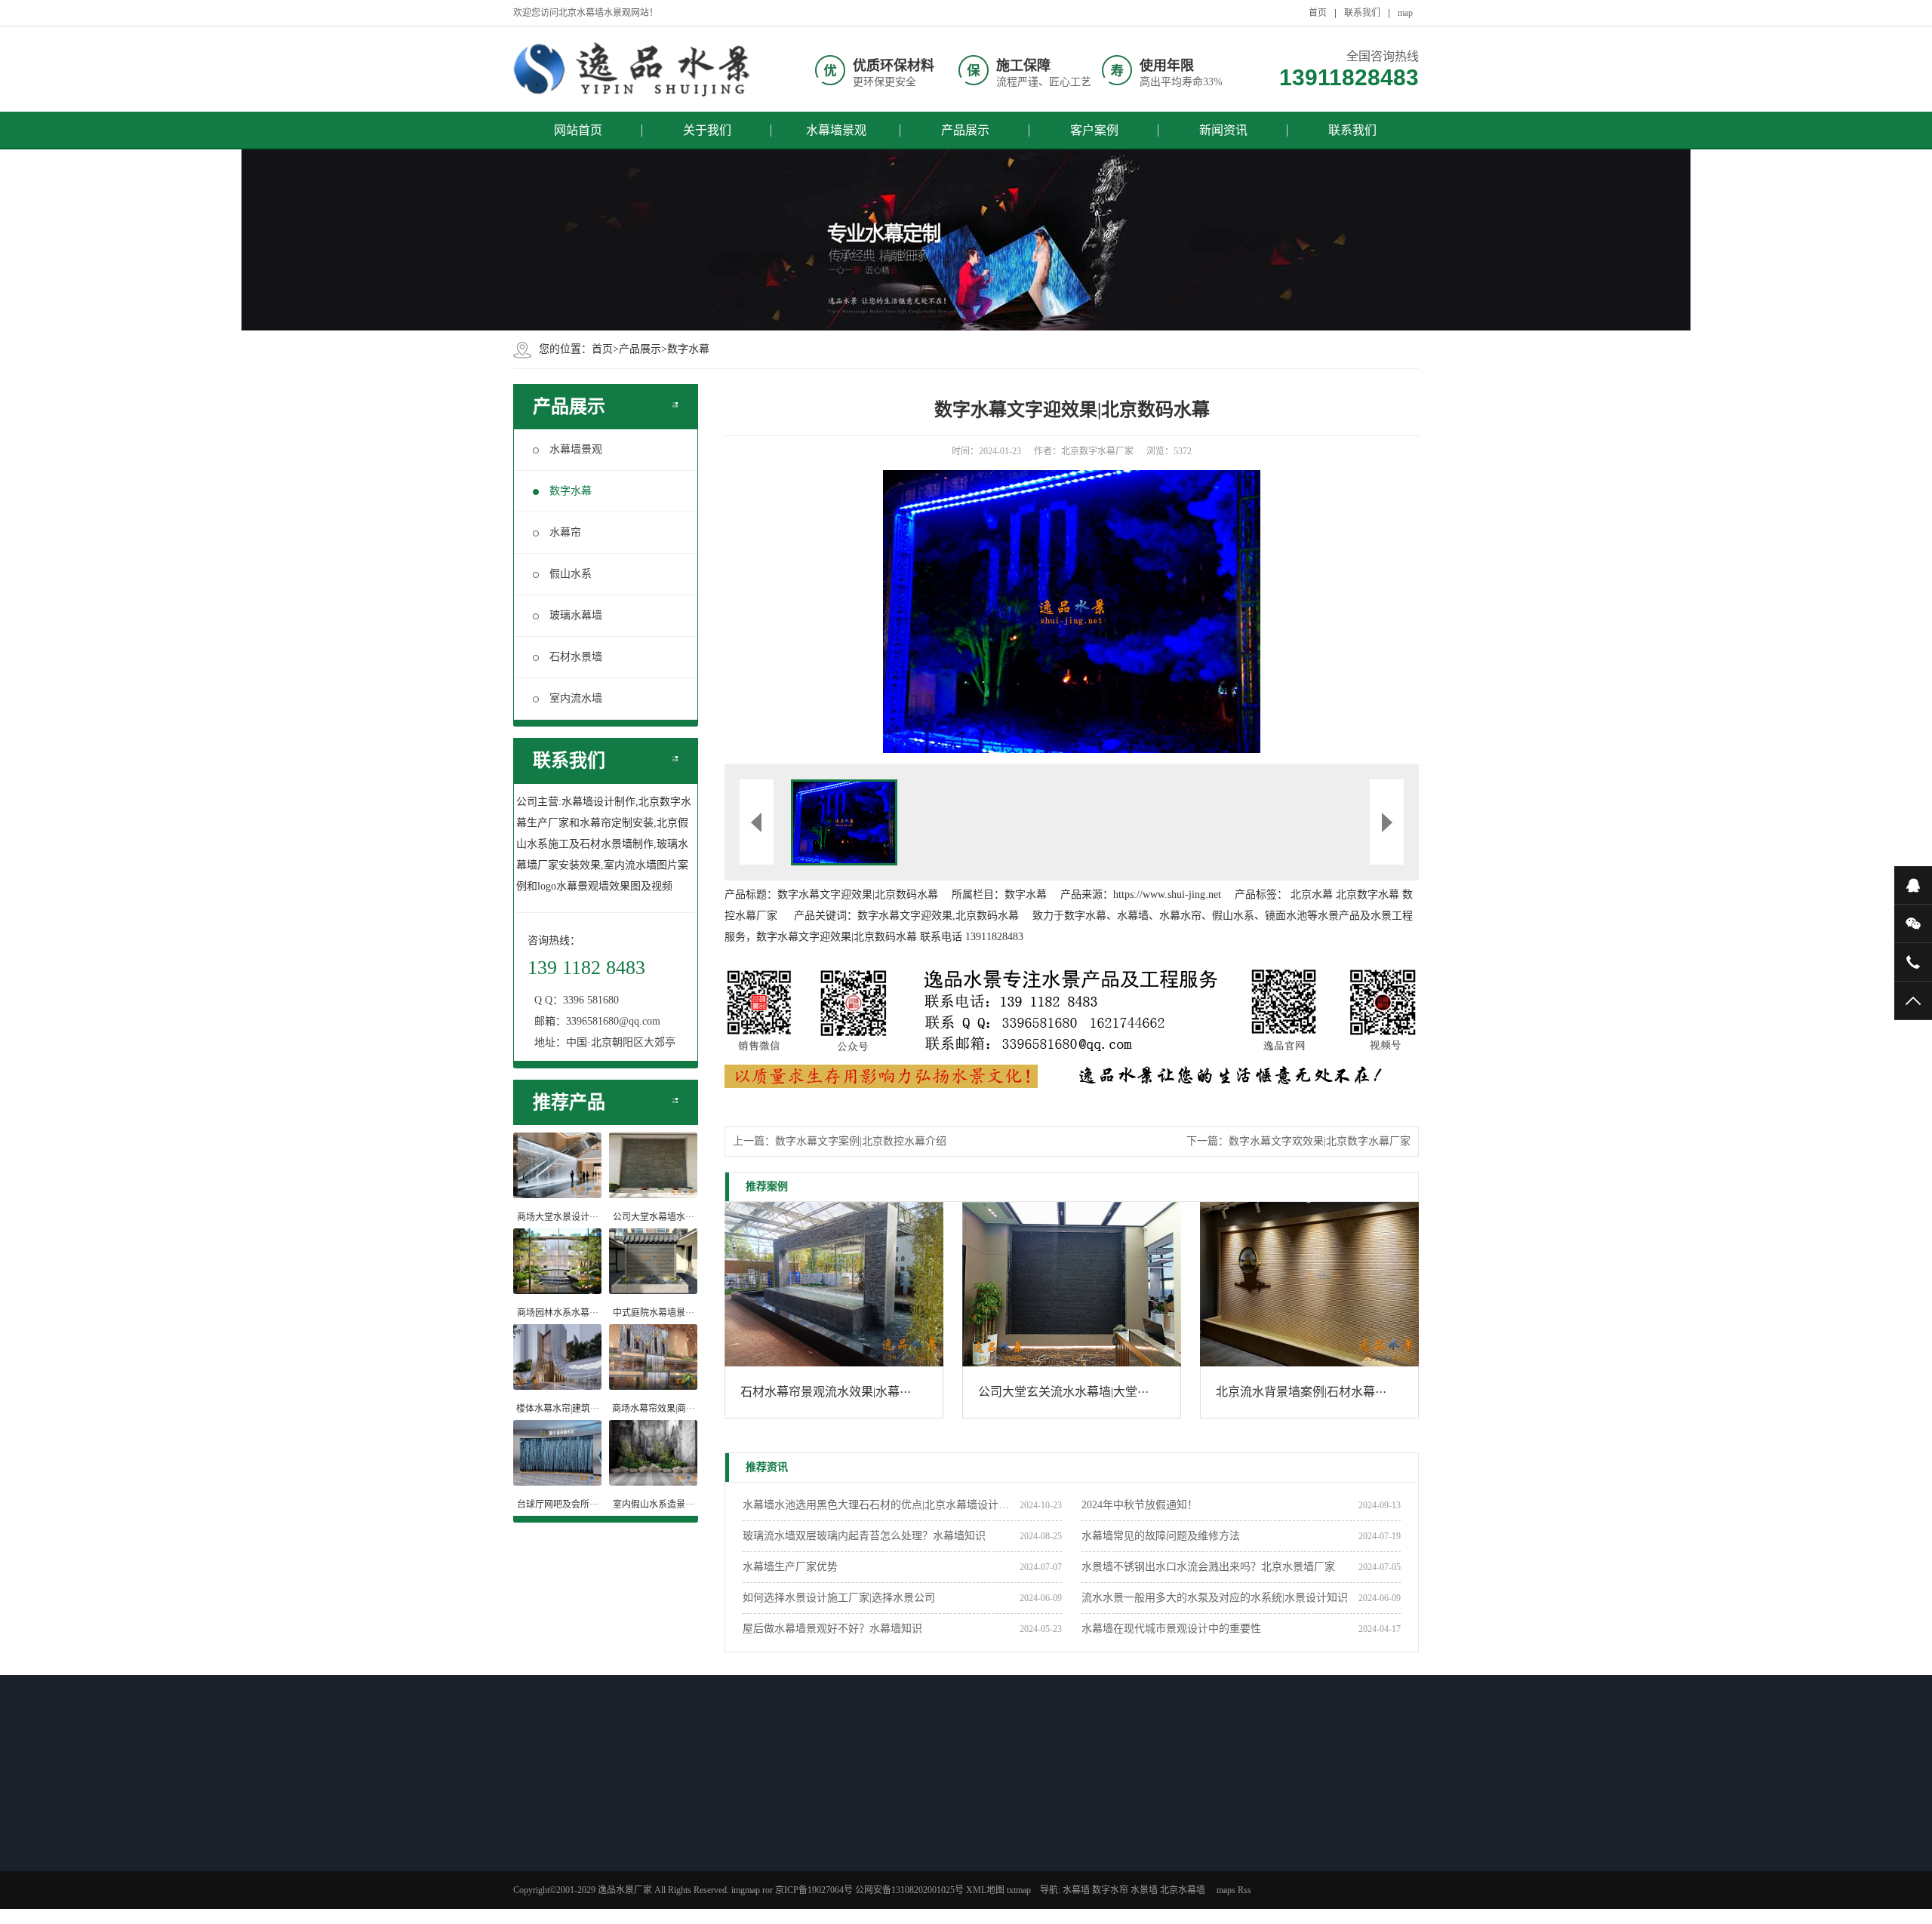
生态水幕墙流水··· (572, 1896)
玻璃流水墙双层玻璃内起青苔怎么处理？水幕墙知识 (864, 1536)
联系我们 (1362, 13)
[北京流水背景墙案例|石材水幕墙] (1309, 1284)
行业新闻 (980, 1857)
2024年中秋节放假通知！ (1140, 1505)
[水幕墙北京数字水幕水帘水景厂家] (634, 69)
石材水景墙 (576, 657)
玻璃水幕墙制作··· (572, 1876)
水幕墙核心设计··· (678, 1857)
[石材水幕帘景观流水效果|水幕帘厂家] (834, 1284)
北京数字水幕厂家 (1097, 451)
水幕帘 (565, 532)
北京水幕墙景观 (887, 1837)
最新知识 (666, 1807)
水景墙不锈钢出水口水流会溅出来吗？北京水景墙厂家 (1208, 1567)
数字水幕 (688, 349)
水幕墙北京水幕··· (891, 1857)
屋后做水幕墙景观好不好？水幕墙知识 (832, 1629)
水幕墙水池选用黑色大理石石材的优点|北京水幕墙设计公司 (881, 1505)
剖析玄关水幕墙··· (678, 1876)
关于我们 (707, 130)
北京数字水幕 (1367, 894)
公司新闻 (980, 1837)
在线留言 (1086, 1896)
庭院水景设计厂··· (572, 1857)
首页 (1318, 13)
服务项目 (1086, 1876)
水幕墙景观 (836, 130)
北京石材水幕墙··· (572, 1837)
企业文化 (1086, 1857)
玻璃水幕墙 (576, 615)
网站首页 (578, 130)
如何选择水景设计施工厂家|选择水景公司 (839, 1598)
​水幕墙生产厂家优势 (790, 1567)
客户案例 (1094, 130)
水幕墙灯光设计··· (678, 1837)
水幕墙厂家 (984, 1896)
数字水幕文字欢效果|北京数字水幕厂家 (1320, 1141)
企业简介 (1086, 1837)
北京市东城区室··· (891, 1896)
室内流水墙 (576, 698)
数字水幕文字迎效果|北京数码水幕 (858, 894)
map (1405, 13)
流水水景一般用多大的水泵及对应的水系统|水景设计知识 (1215, 1598)
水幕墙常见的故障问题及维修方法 (1161, 1536)
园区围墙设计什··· (678, 1896)
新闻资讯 (1223, 130)
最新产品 (560, 1807)
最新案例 (879, 1807)
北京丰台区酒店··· (891, 1876)
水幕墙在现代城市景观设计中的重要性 (1171, 1629)
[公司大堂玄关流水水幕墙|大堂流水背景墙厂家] (1072, 1284)
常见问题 (980, 1876)
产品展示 (965, 130)
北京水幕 (1312, 894)
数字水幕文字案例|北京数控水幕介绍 (861, 1141)
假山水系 (571, 574)
